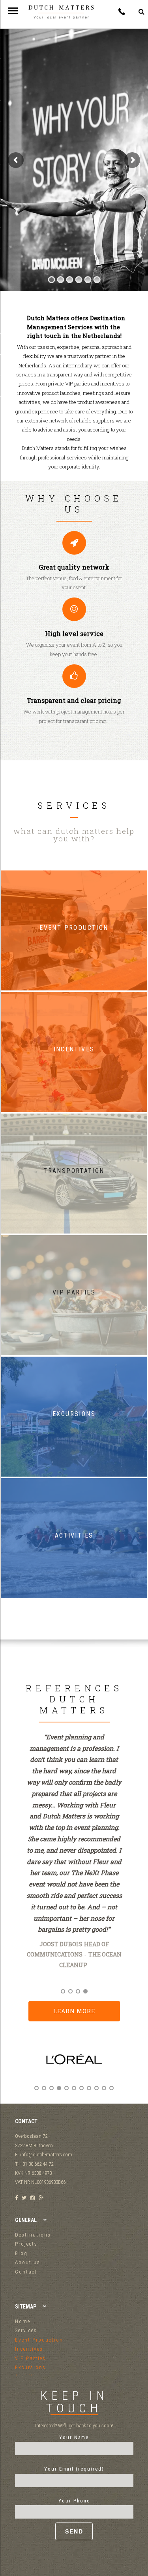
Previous (24, 2066)
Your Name (74, 2437)
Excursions (30, 2367)
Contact (26, 2272)
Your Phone (74, 2501)
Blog (21, 2253)
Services (26, 2330)
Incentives (29, 2349)
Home (23, 2321)
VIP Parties (30, 2358)
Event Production (39, 2340)
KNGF (97, 1976)
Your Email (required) (74, 2469)
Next (125, 2066)
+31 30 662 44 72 (122, 12)
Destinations (33, 2235)
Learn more (74, 2011)
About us (28, 2262)
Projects (26, 2244)
